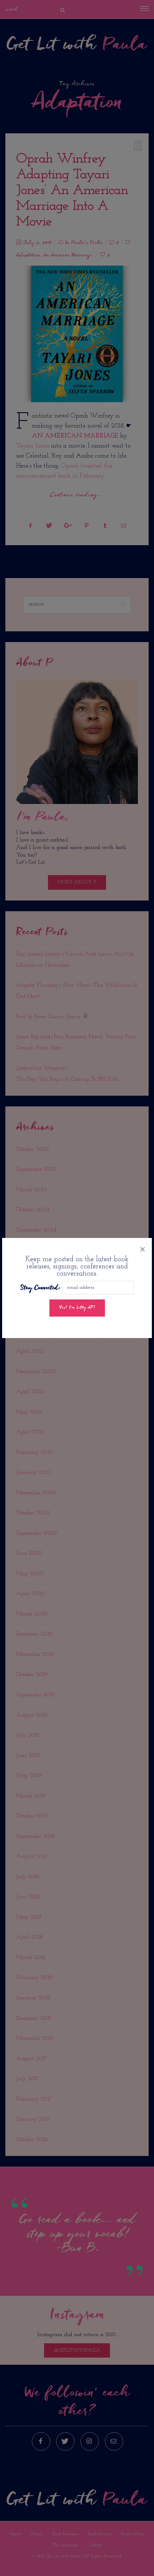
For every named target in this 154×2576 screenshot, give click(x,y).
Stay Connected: (40, 1288)
